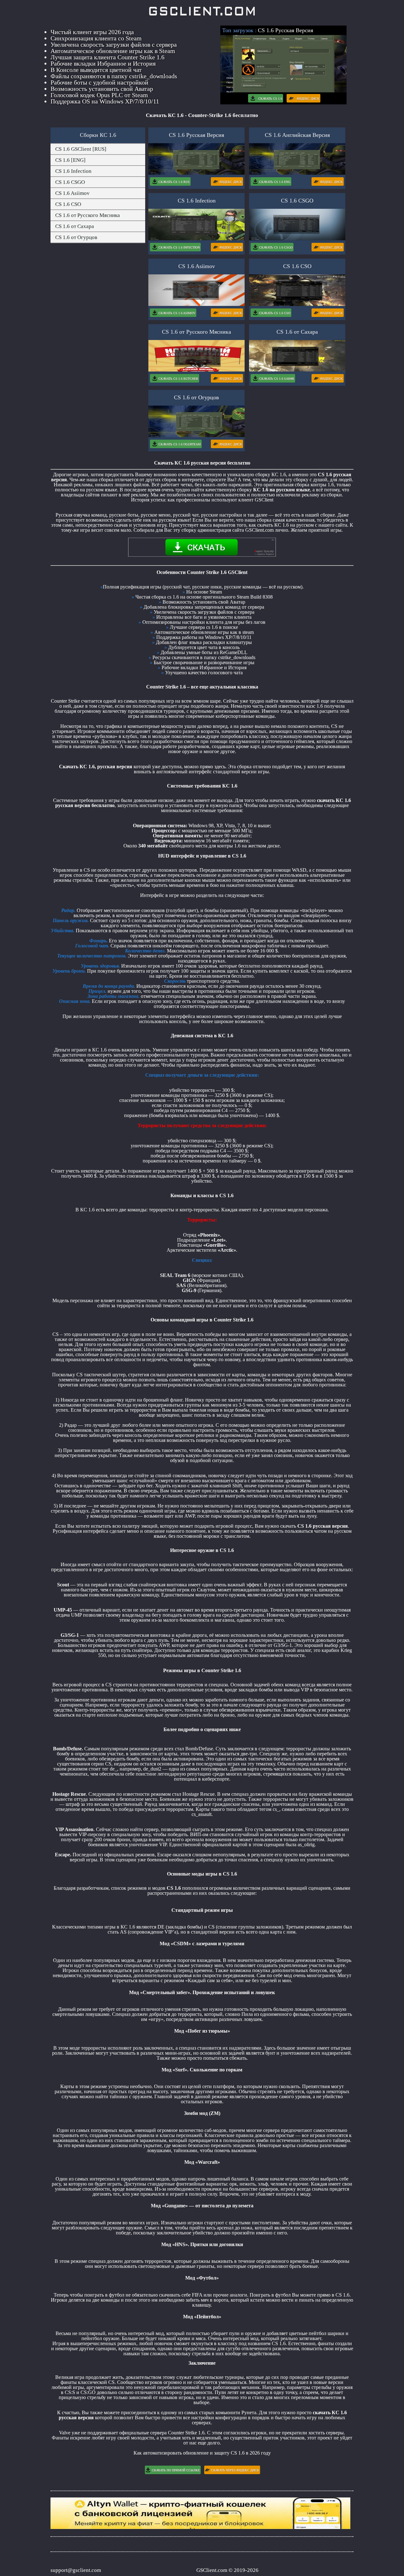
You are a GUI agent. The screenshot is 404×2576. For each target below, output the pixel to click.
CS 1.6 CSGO (70, 182)
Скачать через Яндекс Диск (235, 2470)
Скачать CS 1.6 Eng (275, 182)
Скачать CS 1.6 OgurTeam (180, 444)
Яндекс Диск (308, 99)
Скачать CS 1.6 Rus (174, 182)
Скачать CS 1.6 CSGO (276, 247)
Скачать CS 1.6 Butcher (178, 379)
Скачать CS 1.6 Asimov (177, 313)
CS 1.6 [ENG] (70, 160)
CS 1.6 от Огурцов (76, 237)
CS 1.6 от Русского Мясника (88, 215)
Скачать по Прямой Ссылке (176, 2470)
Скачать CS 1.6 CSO (275, 313)
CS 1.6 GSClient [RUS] (81, 149)
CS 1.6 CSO (68, 204)
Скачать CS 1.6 (270, 99)
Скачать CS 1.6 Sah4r (277, 379)
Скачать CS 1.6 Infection (179, 247)
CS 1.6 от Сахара (75, 226)
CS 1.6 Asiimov (72, 193)
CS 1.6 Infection (73, 171)
